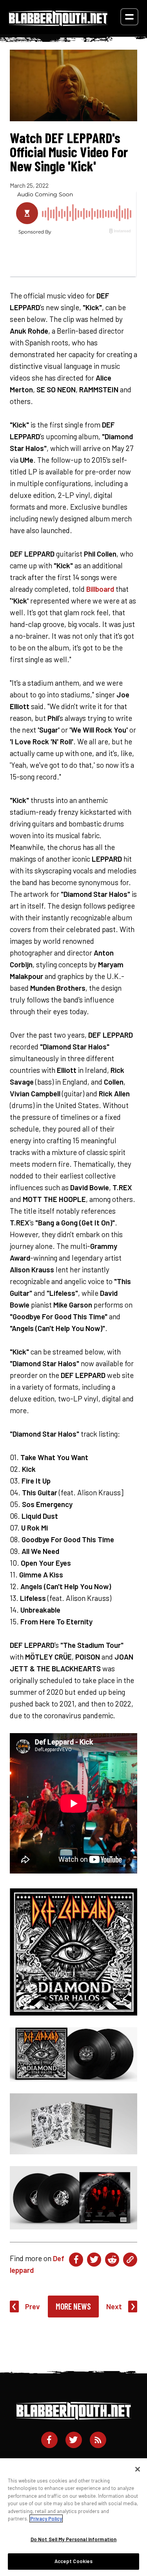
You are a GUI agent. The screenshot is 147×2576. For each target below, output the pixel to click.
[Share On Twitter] (94, 2260)
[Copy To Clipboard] (130, 2260)
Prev (33, 2306)
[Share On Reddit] (112, 2260)
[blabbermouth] (58, 23)
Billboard (100, 589)
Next (114, 2306)
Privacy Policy (46, 2519)
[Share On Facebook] (76, 2260)
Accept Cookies (74, 2561)
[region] (73, 2517)
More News (73, 2306)
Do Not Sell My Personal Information (74, 2539)
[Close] (138, 2469)
